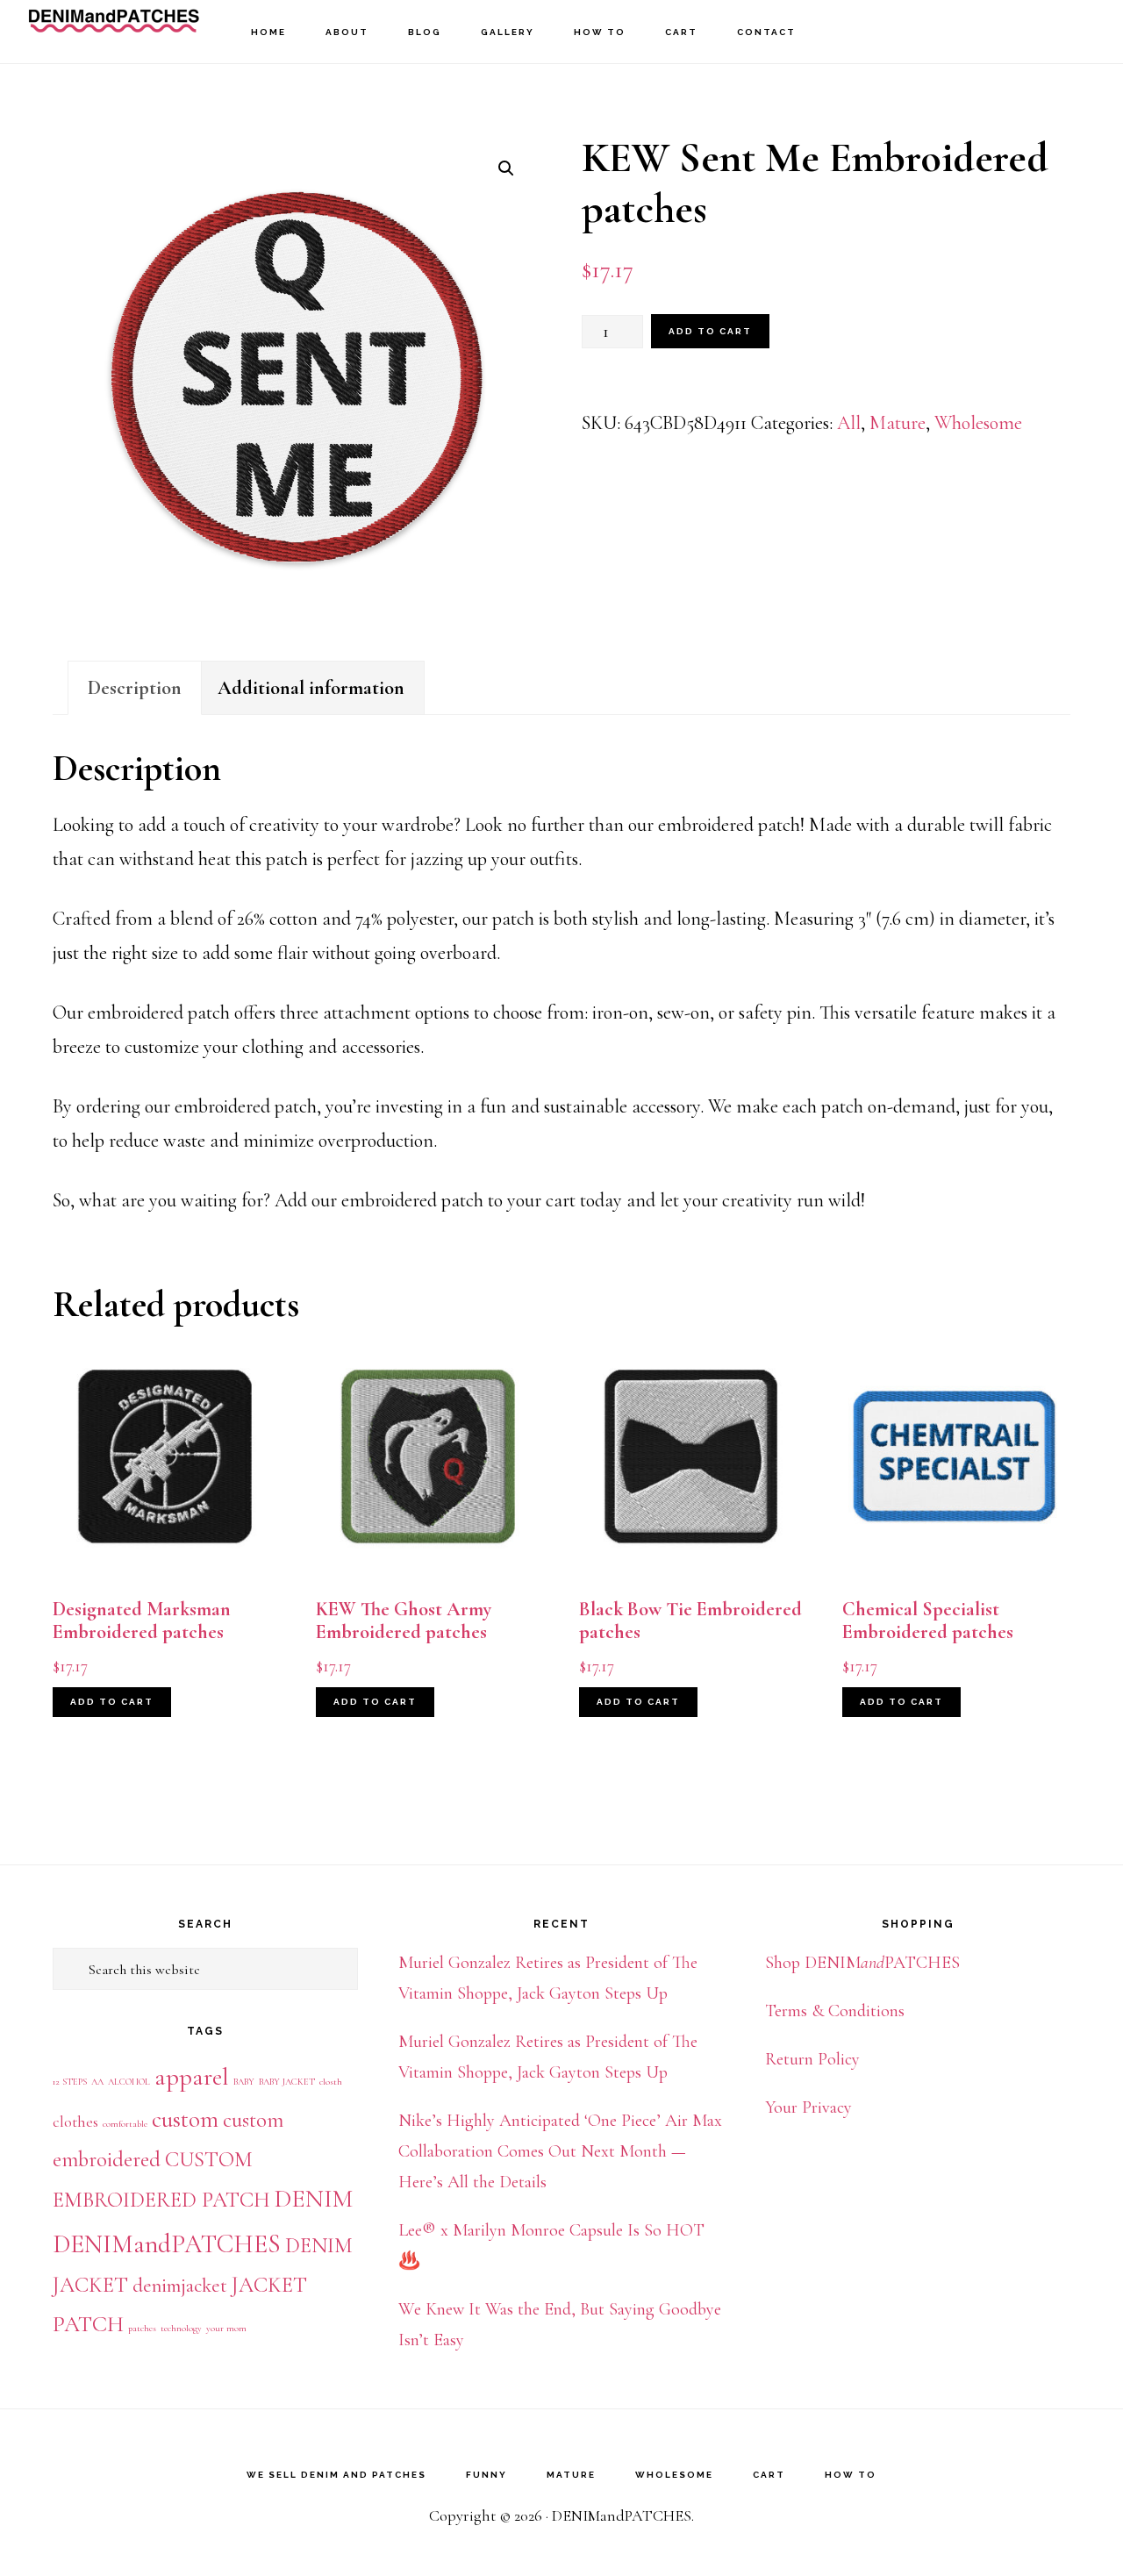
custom (185, 2119)
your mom (226, 2328)
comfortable (125, 2124)
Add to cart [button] (112, 1702)
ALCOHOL (129, 2082)
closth (331, 2082)
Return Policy (812, 2059)
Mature (898, 423)
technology (181, 2328)
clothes (75, 2122)
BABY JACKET (287, 2082)
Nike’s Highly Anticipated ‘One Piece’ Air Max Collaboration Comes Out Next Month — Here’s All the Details (560, 2151)
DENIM (314, 2199)
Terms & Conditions (835, 2011)
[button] (506, 168)
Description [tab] (135, 688)
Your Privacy (808, 2107)
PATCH (88, 2324)
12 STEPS (70, 2082)
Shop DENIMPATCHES (862, 1963)
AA (97, 2082)
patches (142, 2328)
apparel (192, 2077)
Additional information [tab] (311, 688)
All (849, 423)
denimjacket (180, 2286)
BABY (244, 2082)
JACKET (269, 2285)
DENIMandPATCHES (114, 31)
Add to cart (710, 331)
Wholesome (978, 423)
